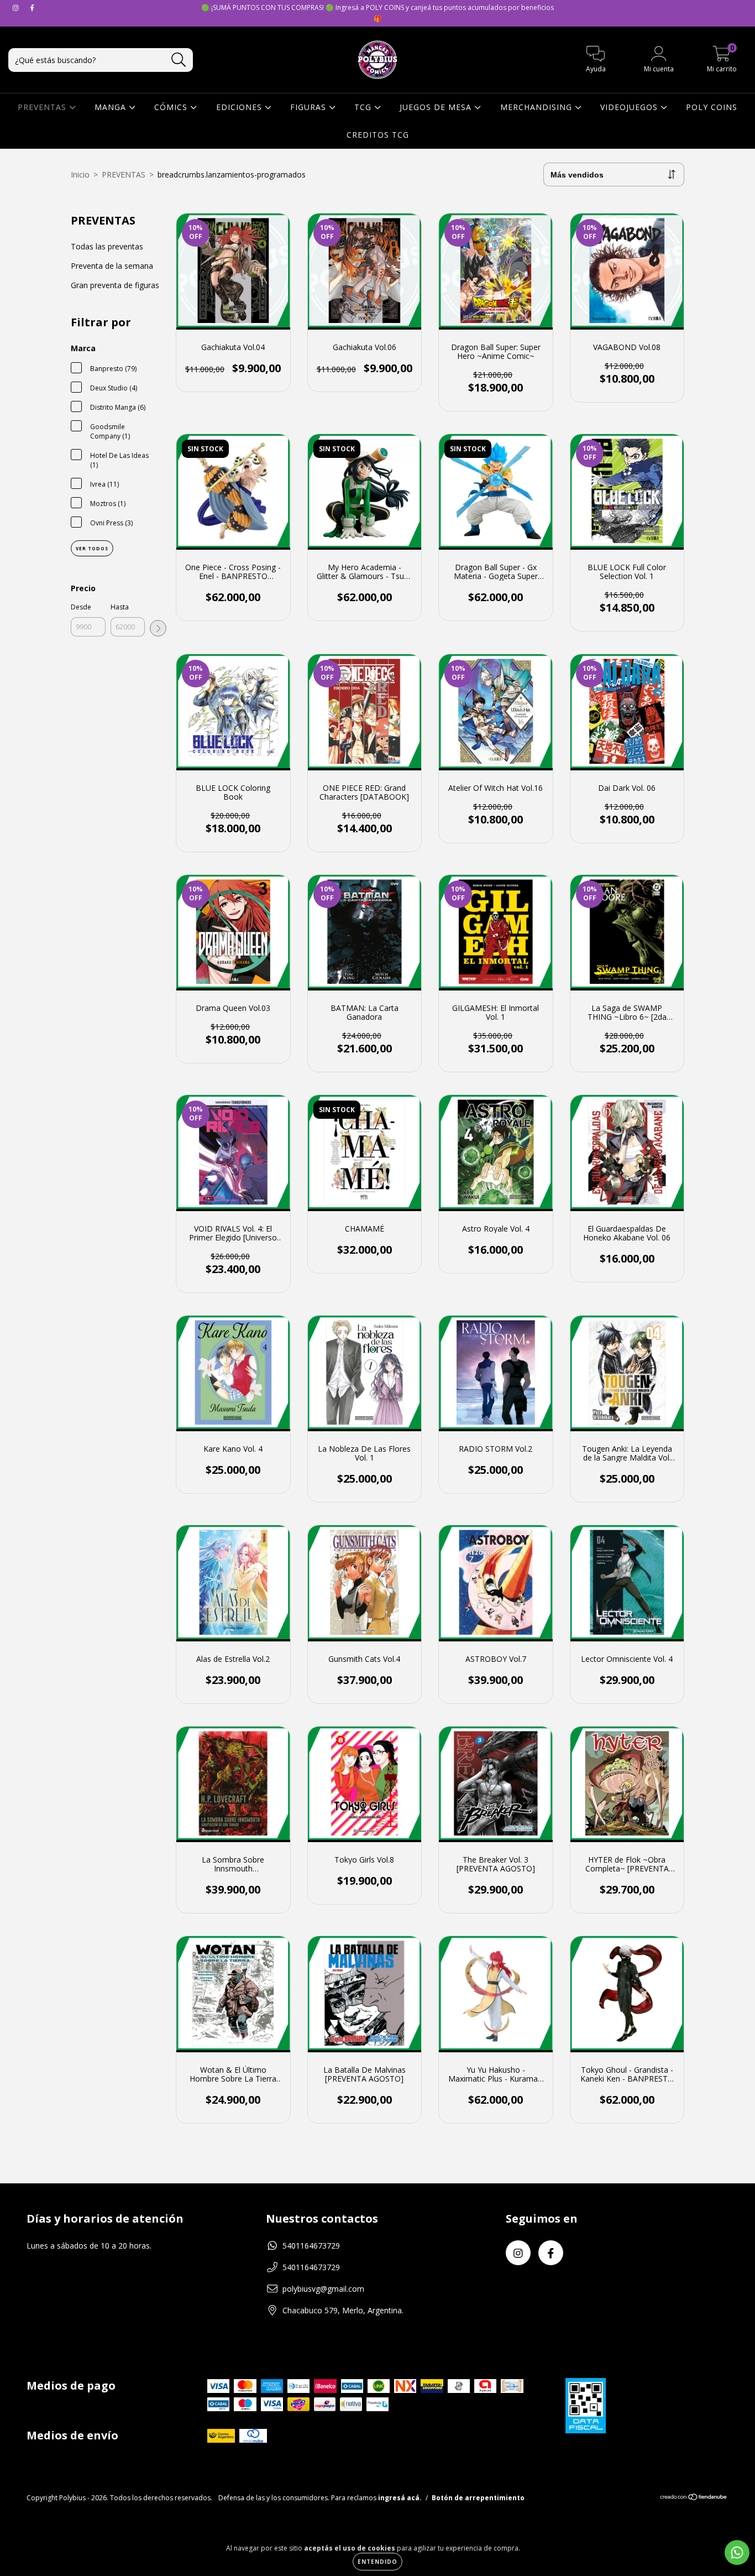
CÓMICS (172, 107)
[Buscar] (179, 60)
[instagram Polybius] (17, 7)
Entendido (377, 2562)
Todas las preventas (107, 246)
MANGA (112, 107)
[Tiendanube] (694, 2498)
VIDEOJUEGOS (630, 107)
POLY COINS (712, 107)
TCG (364, 107)
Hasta (120, 607)
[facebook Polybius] (32, 7)
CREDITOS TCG (378, 135)
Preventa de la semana (112, 266)
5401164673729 (311, 2246)
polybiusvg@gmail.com (323, 2289)
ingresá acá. (400, 2498)
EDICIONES (240, 107)
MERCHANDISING (538, 107)
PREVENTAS (43, 107)
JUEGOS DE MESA (437, 107)
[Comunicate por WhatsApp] (737, 2552)
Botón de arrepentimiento (478, 2498)
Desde (81, 607)
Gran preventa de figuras (115, 285)
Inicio (80, 174)
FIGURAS (310, 107)
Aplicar (158, 628)
